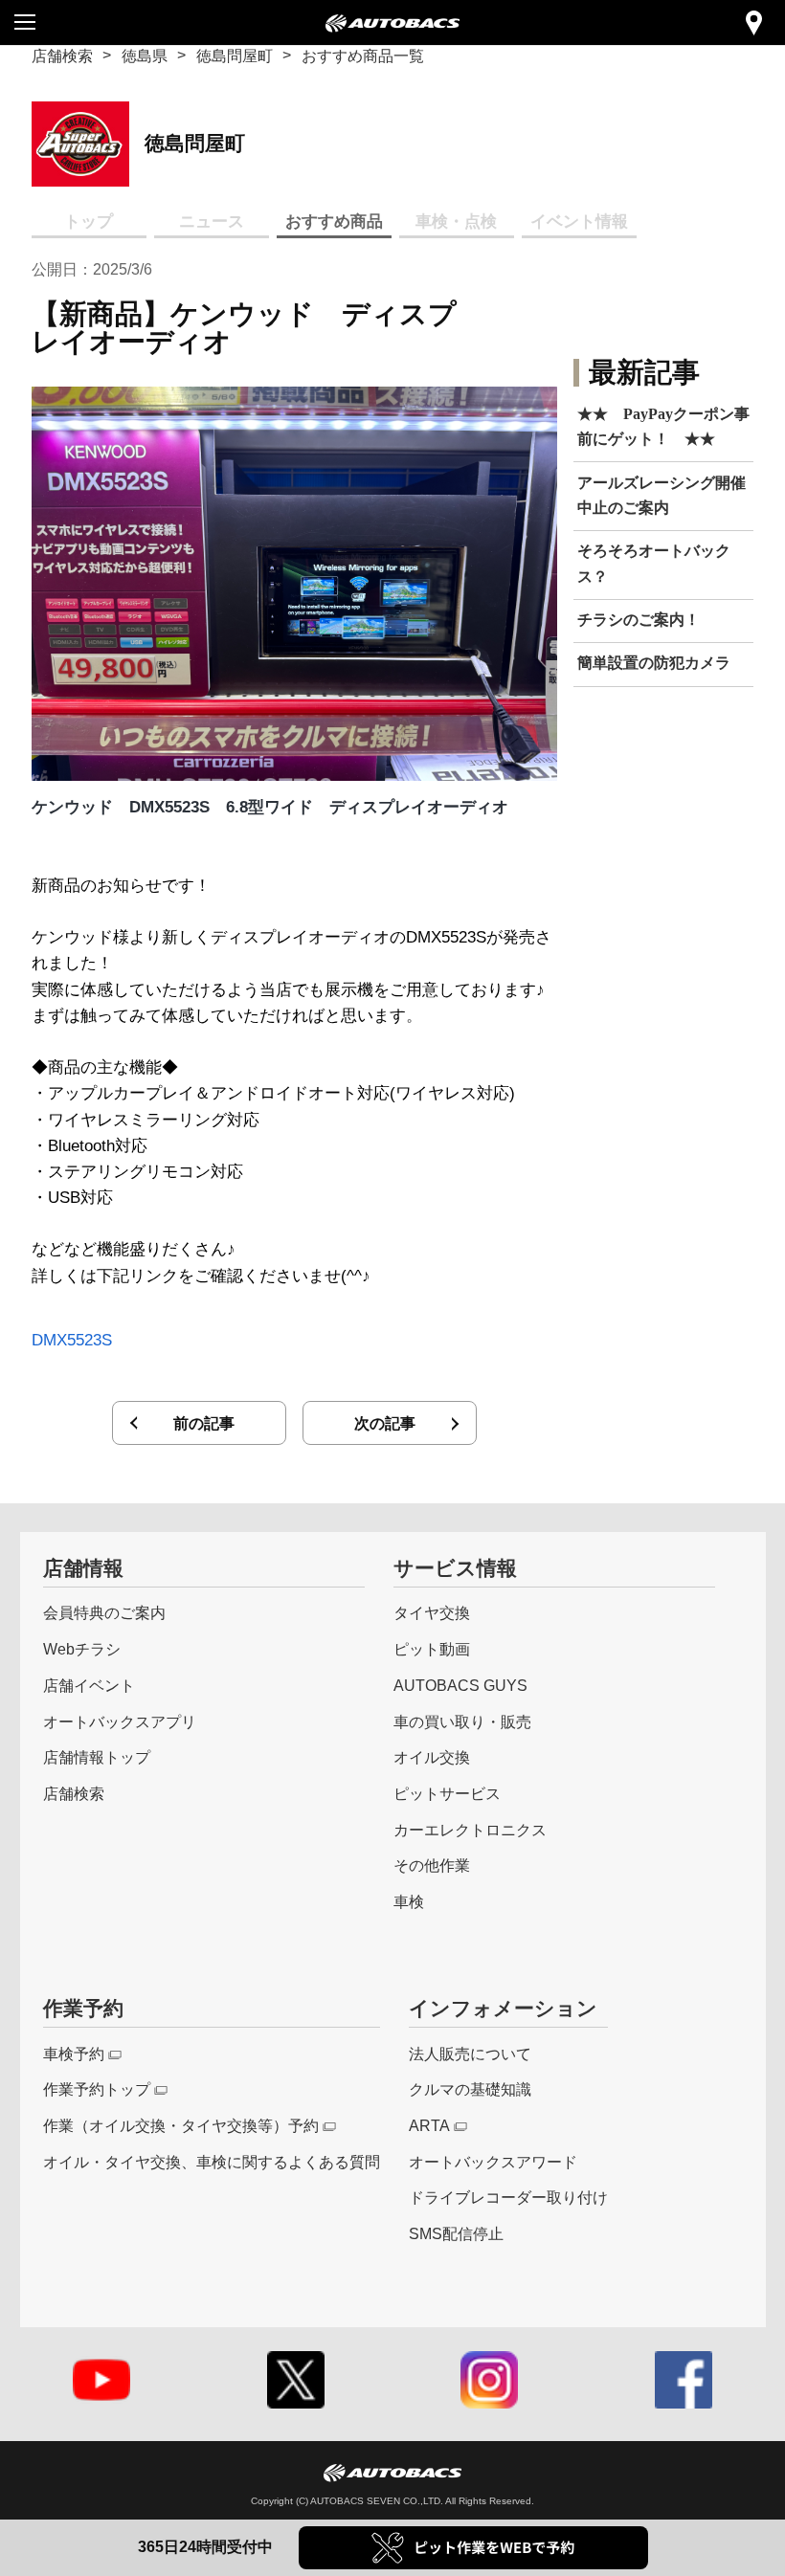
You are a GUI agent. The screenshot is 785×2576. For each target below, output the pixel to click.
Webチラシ (82, 1649)
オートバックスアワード (493, 2162)
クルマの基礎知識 (470, 2089)
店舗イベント (89, 1685)
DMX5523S (72, 1340)
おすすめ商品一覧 (363, 56)
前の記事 (204, 1423)
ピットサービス (447, 1793)
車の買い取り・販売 (462, 1721)
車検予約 (74, 2054)
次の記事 (385, 1423)
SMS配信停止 (456, 2233)
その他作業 (432, 1865)
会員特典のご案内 (104, 1612)
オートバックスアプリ (120, 1721)
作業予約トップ (97, 2089)
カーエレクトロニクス (470, 1830)
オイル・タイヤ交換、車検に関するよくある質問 (212, 2162)
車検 (409, 1901)
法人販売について (470, 2054)
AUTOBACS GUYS (460, 1685)
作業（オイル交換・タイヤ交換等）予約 (181, 2125)
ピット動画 (432, 1649)
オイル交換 (432, 1757)
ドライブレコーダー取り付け (508, 2197)
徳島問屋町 (235, 56)
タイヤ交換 (432, 1612)
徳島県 (145, 56)
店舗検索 (62, 56)
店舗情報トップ (97, 1757)
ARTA (429, 2125)
